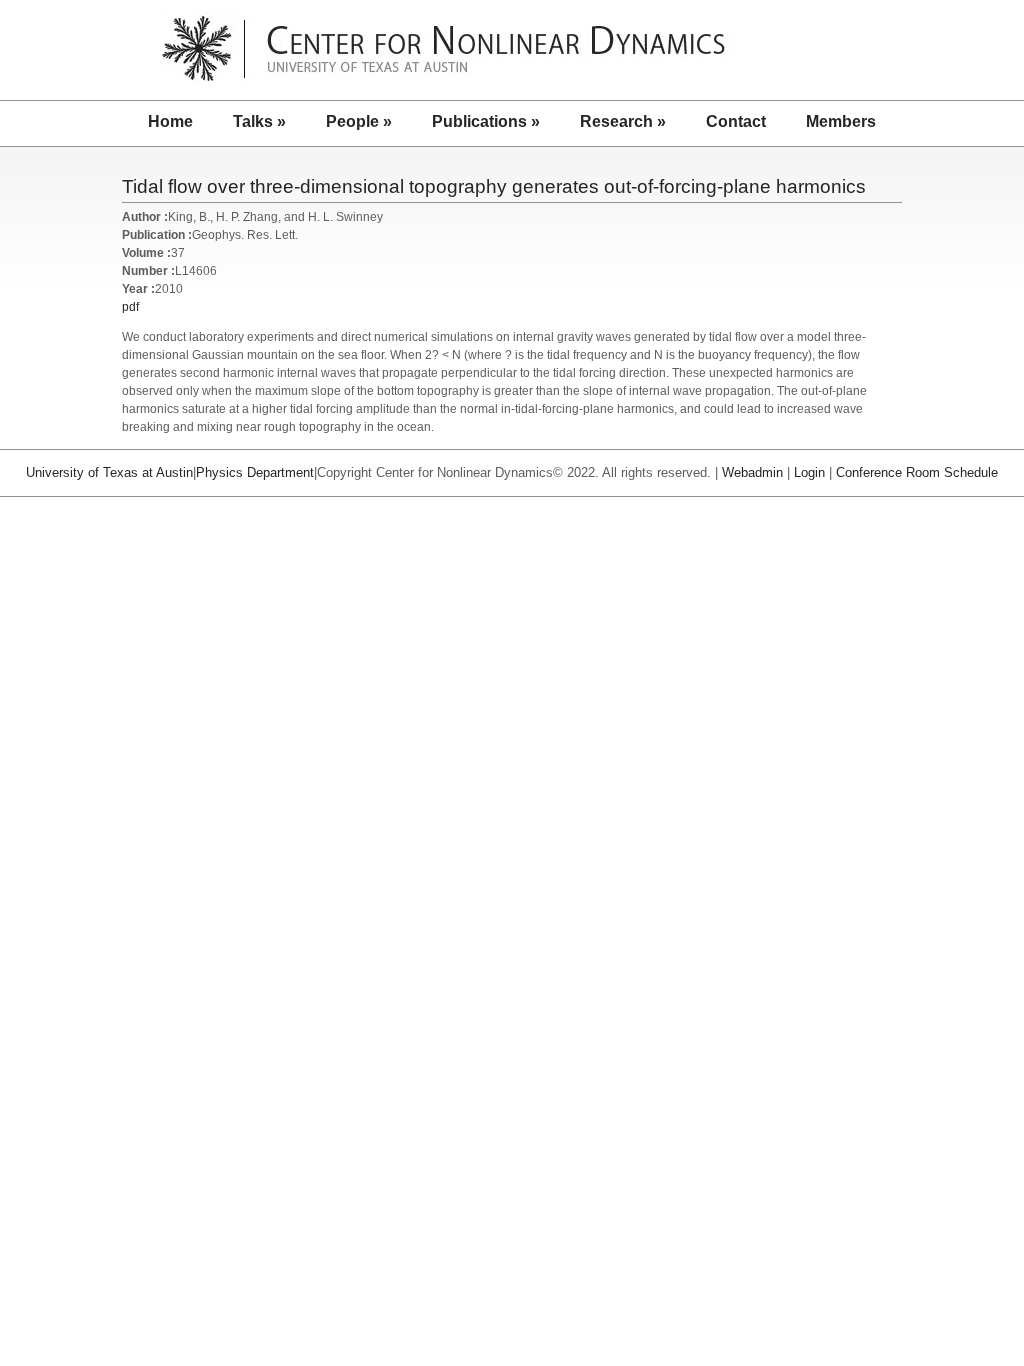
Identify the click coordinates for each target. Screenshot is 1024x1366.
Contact (736, 121)
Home (170, 121)
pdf (130, 307)
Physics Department (255, 472)
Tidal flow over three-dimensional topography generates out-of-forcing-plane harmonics (494, 186)
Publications (486, 121)
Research (623, 121)
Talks (259, 121)
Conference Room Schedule (917, 472)
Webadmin (752, 472)
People (359, 121)
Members (841, 121)
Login (809, 472)
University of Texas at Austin (109, 472)
